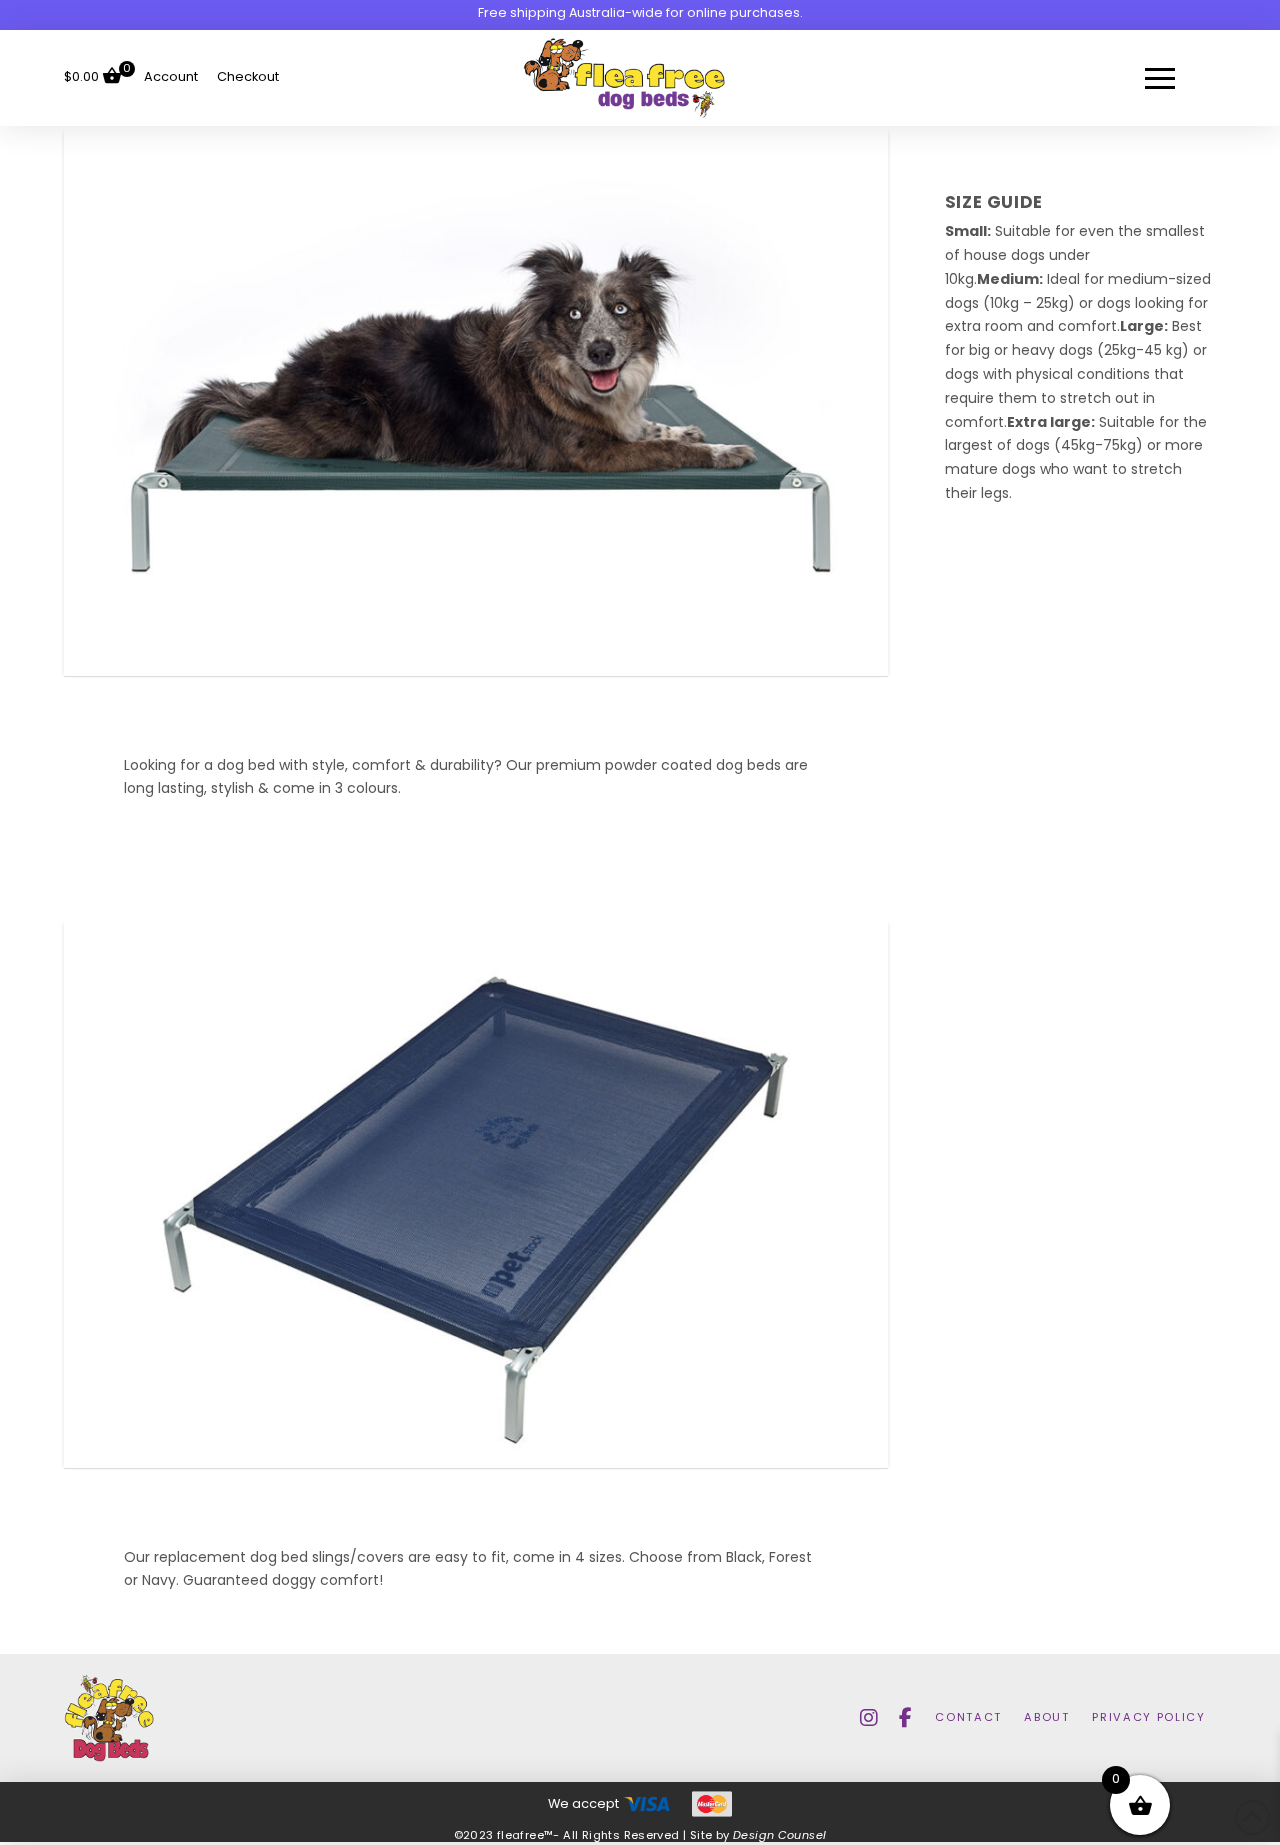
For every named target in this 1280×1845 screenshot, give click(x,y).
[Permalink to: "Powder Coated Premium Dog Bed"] (476, 401)
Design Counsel (780, 1836)
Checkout (248, 77)
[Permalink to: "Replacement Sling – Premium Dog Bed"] (476, 1193)
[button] (1160, 78)
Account (171, 77)
